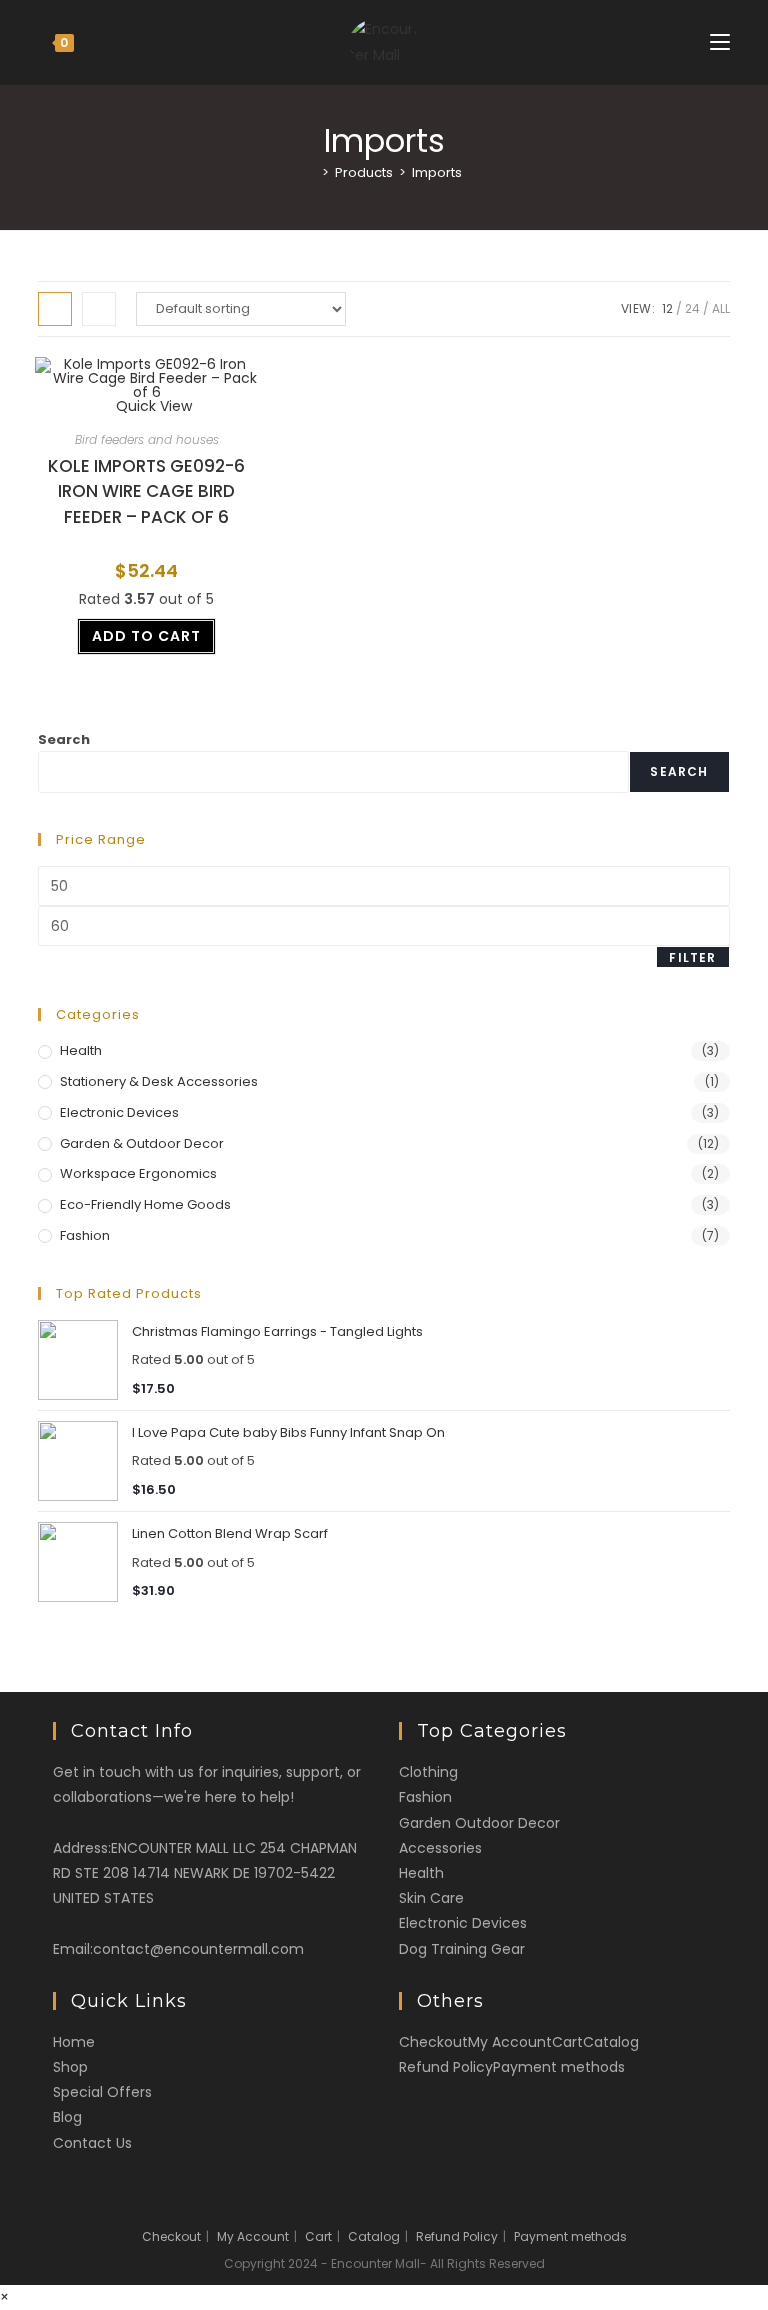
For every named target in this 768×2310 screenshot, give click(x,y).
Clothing (428, 1772)
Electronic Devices (119, 1112)
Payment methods (559, 2067)
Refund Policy (446, 2067)
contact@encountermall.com (198, 1949)
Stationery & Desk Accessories (159, 1081)
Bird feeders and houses (147, 439)
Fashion (85, 1235)
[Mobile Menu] (720, 42)
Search (64, 739)
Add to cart (146, 636)
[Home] (311, 172)
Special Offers (102, 2092)
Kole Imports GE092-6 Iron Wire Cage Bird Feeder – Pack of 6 (146, 491)
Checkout (433, 2042)
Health (81, 1050)
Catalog (611, 2042)
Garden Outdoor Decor (479, 1823)
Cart (567, 2042)
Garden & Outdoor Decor (142, 1143)
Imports (437, 172)
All (721, 308)
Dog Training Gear (462, 1949)
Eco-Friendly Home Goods (145, 1204)
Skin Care (431, 1898)
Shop (70, 2067)
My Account (510, 2042)
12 (667, 308)
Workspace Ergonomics (138, 1173)
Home (74, 2042)
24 (692, 308)
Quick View (152, 406)
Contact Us (92, 2143)
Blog (67, 2117)
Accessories (440, 1848)
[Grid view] (55, 309)
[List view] (99, 309)
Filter (692, 957)
